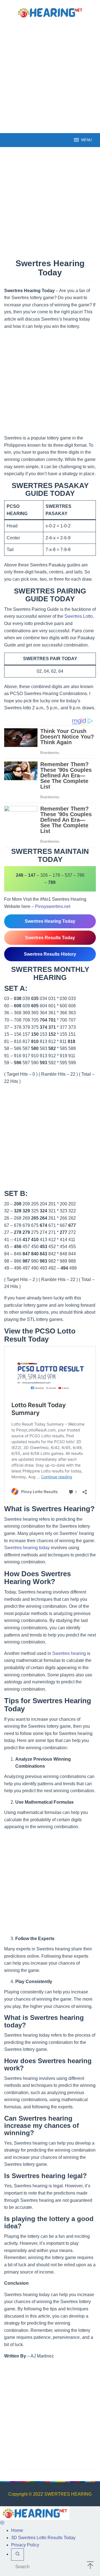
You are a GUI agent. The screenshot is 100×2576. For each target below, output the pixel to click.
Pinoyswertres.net (53, 906)
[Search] (17, 2555)
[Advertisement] (50, 75)
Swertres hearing (69, 1653)
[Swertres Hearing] (50, 12)
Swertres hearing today (27, 1548)
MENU (86, 140)
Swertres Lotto (79, 616)
